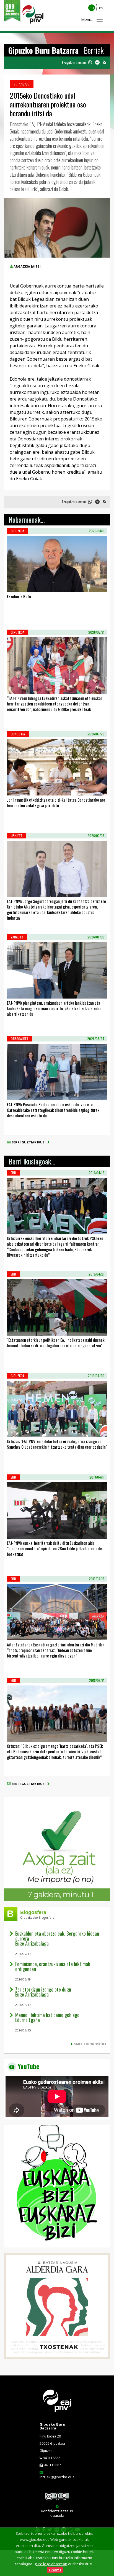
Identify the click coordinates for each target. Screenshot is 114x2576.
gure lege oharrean (51, 2564)
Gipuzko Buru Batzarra (52, 2426)
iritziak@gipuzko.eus (57, 2477)
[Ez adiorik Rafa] (14, 585)
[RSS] (104, 62)
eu (92, 8)
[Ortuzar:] (14, 1430)
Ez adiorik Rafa (19, 596)
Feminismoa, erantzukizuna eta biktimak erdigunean (53, 1966)
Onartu (55, 2570)
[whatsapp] (90, 62)
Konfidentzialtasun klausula (57, 2513)
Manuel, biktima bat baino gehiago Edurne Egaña (47, 2017)
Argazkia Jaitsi (27, 266)
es (101, 8)
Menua (87, 20)
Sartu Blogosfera (90, 2044)
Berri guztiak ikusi (29, 1142)
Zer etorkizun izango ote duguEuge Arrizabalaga (43, 1992)
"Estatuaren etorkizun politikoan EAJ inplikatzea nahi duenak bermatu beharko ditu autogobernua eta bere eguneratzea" (56, 1343)
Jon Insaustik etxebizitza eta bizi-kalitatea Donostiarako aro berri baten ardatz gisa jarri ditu (56, 802)
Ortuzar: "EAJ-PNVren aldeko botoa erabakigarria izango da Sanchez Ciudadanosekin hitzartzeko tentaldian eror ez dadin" (57, 1444)
